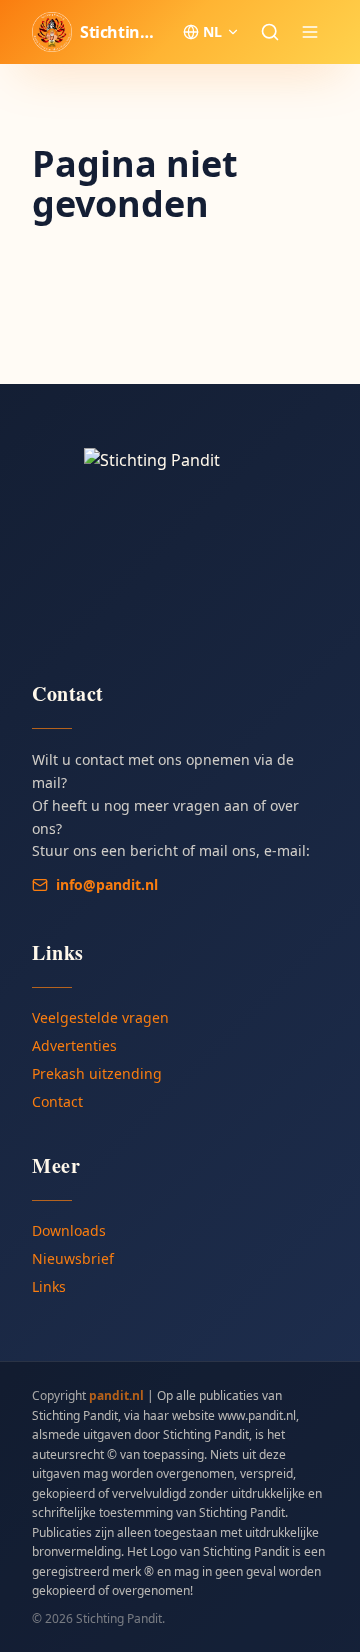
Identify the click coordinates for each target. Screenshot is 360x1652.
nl (212, 31)
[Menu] (310, 32)
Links (49, 1286)
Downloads (69, 1230)
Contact (57, 1101)
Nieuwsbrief (73, 1258)
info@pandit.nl (107, 884)
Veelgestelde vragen (100, 1017)
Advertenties (74, 1045)
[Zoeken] (270, 32)
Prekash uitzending (97, 1073)
